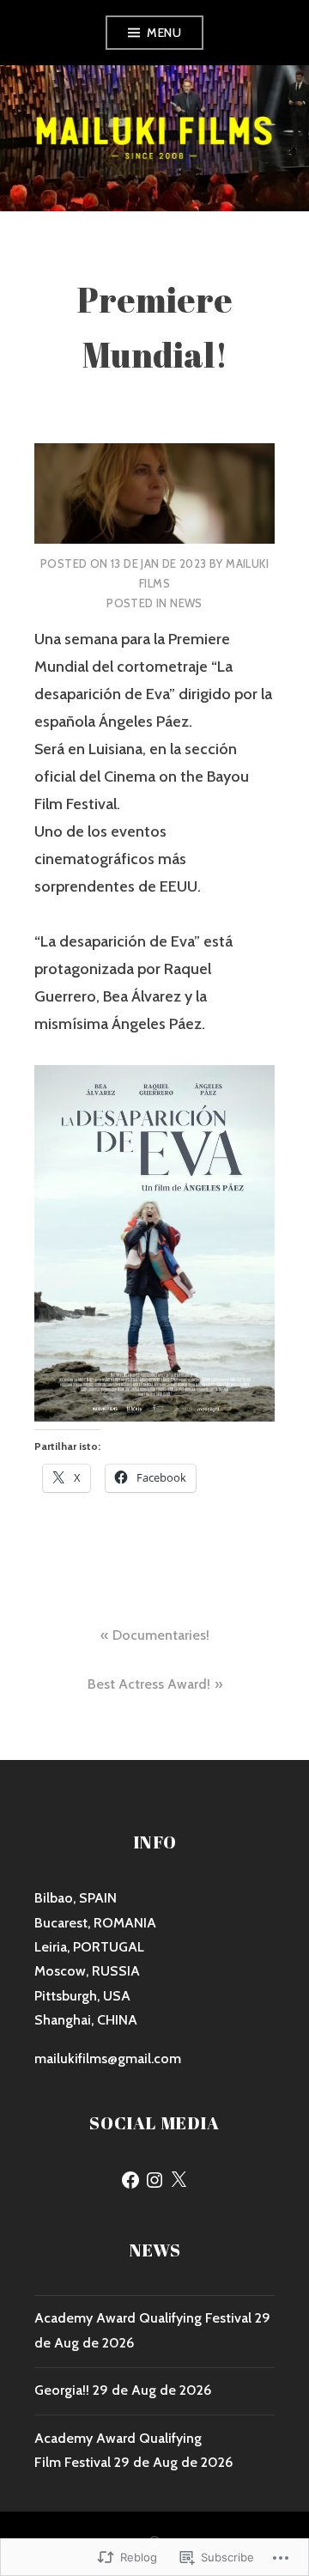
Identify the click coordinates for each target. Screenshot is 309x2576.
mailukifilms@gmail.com (108, 2058)
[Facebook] (130, 2180)
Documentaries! (161, 1635)
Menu (164, 33)
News (186, 603)
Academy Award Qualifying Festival (143, 2318)
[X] (179, 2180)
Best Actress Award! (149, 1684)
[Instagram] (154, 2180)
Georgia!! (62, 2390)
